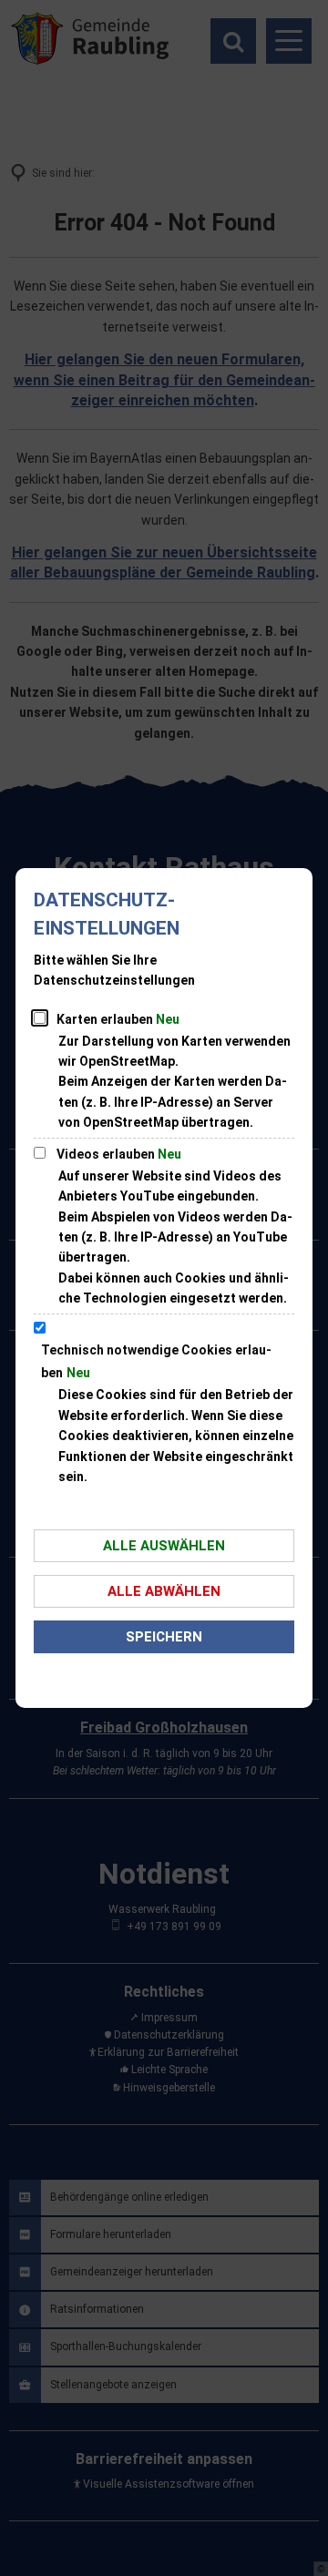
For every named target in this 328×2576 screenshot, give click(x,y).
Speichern (164, 1637)
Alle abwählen (164, 1591)
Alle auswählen (164, 1546)
